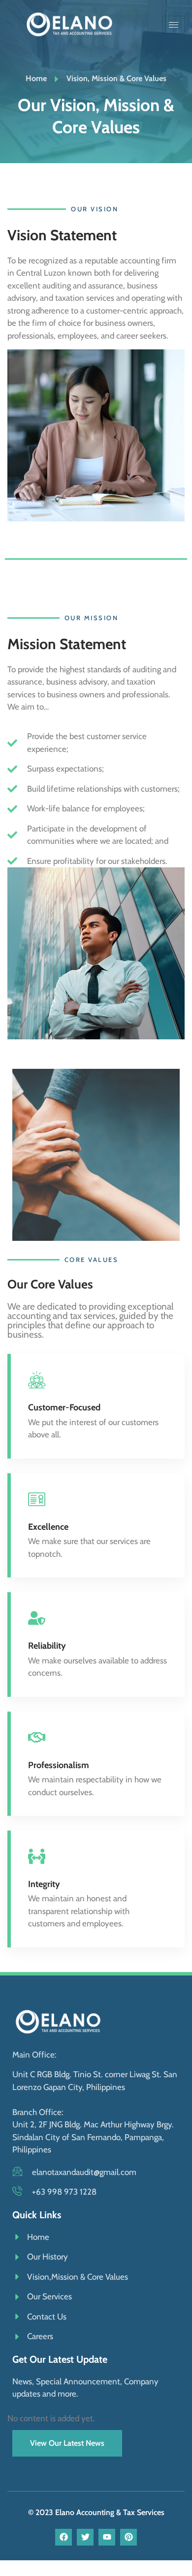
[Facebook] (64, 2537)
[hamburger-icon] (174, 25)
